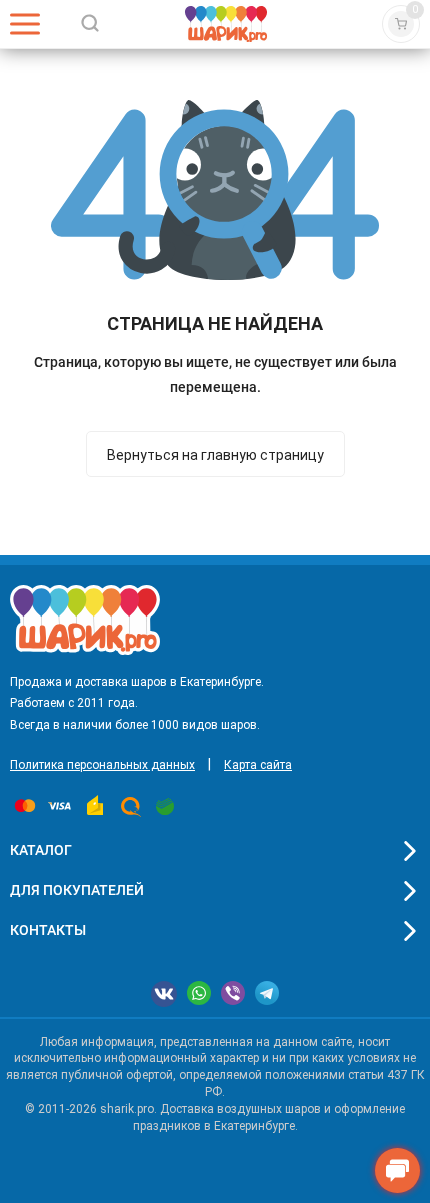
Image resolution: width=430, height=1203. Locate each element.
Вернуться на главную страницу (215, 455)
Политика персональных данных (102, 765)
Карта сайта (258, 765)
